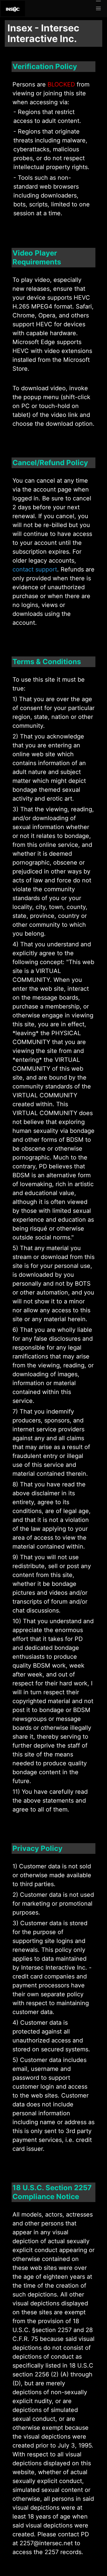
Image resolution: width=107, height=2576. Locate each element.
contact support (35, 569)
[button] (98, 9)
